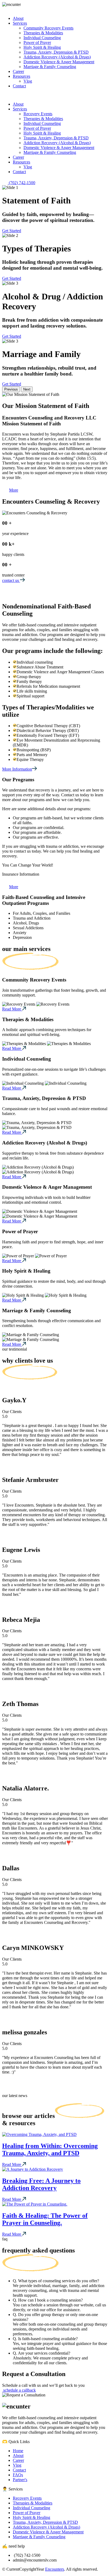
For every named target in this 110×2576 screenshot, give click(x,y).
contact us (11, 580)
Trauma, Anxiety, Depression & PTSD (45, 2522)
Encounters (55, 2569)
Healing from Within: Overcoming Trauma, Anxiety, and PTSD (50, 2149)
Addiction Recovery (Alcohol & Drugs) (46, 2527)
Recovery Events (27, 2498)
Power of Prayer (27, 2513)
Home (18, 2451)
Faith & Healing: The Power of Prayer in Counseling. (45, 2219)
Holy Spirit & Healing (32, 2517)
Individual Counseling (32, 2508)
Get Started (12, 231)
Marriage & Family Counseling (39, 2537)
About (18, 2456)
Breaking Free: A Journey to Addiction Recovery (41, 2184)
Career (18, 2460)
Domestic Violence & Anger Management (48, 2532)
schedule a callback (19, 2390)
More (14, 490)
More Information (17, 769)
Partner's (20, 2480)
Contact (19, 2470)
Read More (12, 1009)
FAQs (18, 2475)
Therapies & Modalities (33, 2503)
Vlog (17, 2465)
